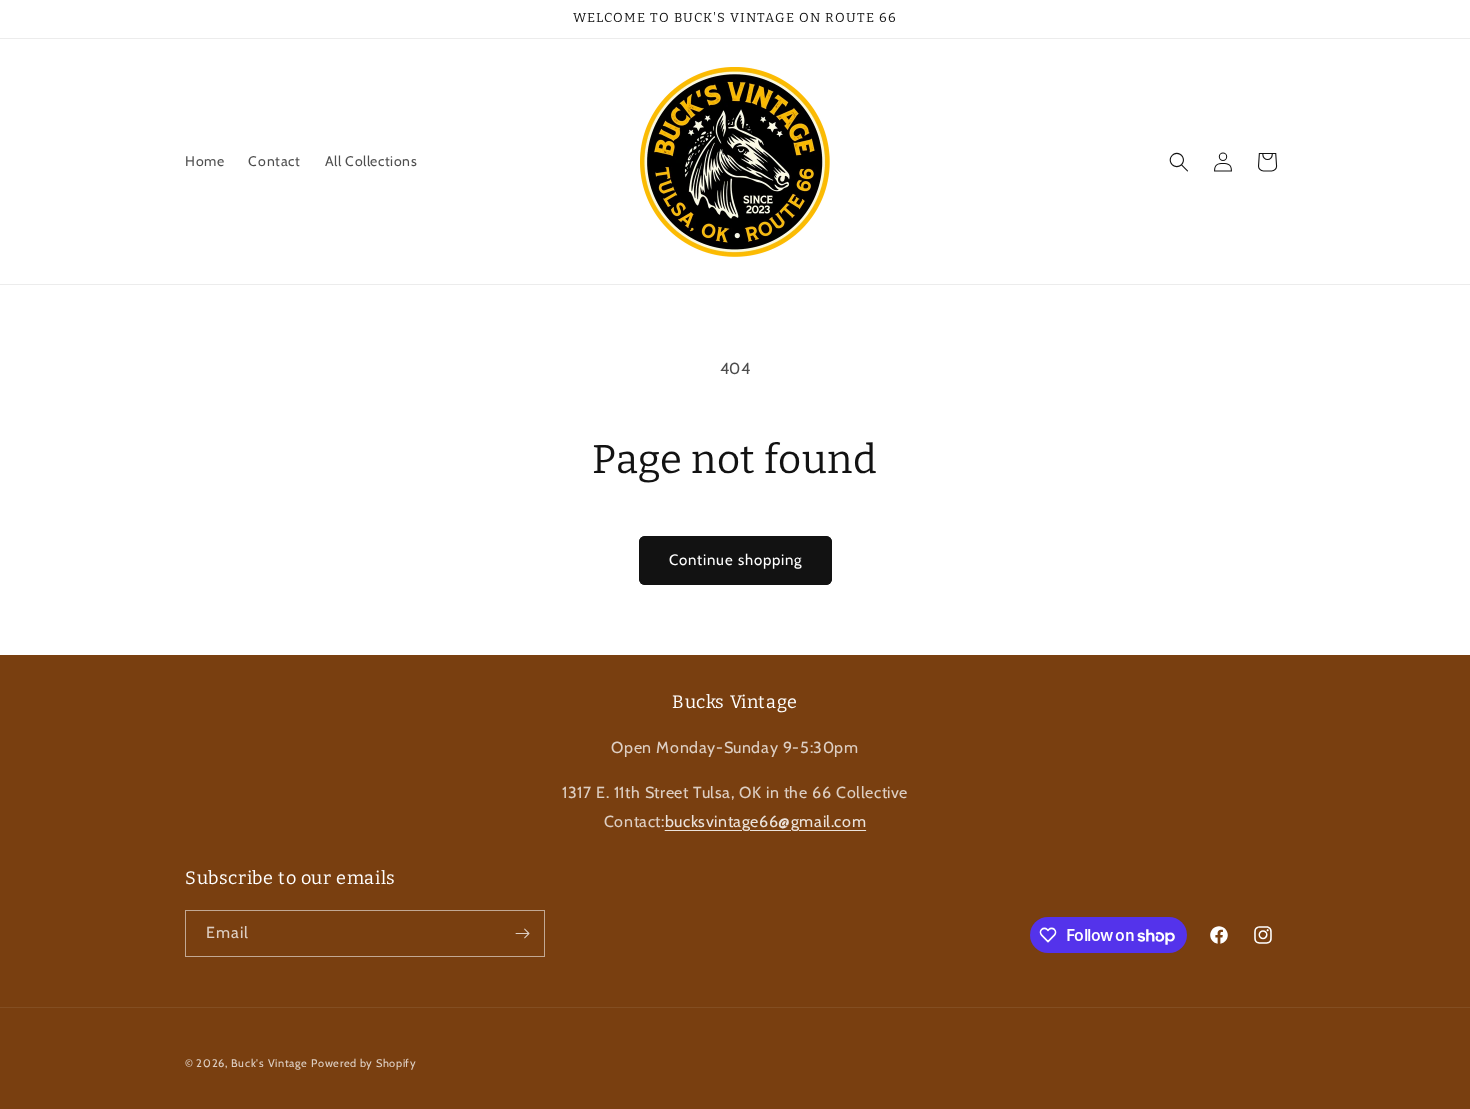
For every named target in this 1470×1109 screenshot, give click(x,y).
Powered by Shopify (364, 1063)
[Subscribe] (522, 933)
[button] (1179, 162)
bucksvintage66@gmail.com (765, 821)
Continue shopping (735, 560)
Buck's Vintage (269, 1063)
